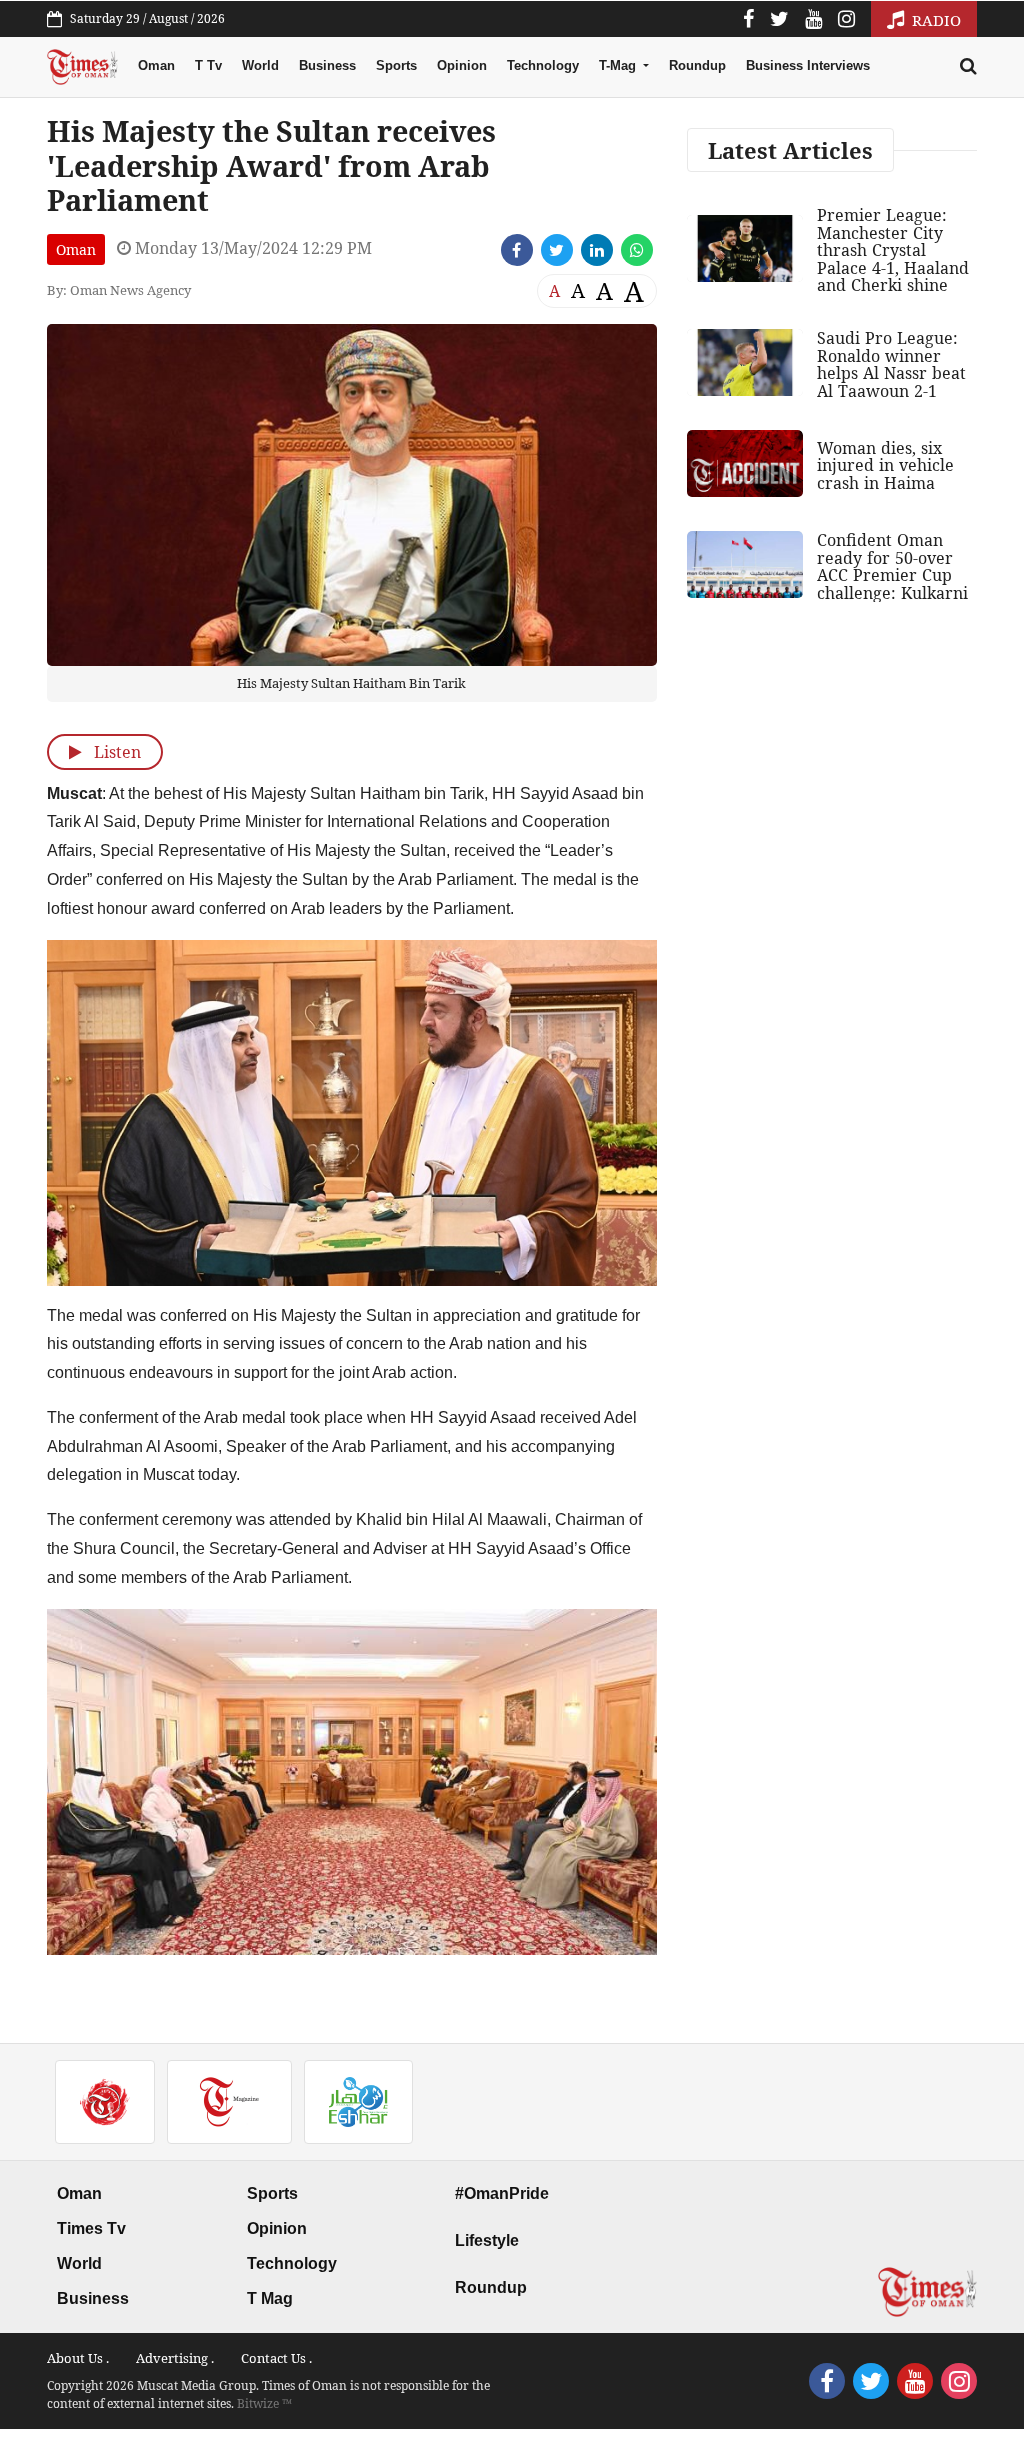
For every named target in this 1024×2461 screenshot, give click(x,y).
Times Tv (91, 2228)
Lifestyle (487, 2240)
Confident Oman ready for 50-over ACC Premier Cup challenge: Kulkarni (892, 566)
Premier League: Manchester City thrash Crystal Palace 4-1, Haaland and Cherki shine (893, 250)
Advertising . (175, 2358)
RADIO (934, 20)
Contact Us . (276, 2358)
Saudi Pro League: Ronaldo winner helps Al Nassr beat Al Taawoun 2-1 (891, 364)
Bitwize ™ (264, 2403)
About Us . (78, 2358)
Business (327, 65)
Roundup (697, 65)
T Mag (270, 2298)
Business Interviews (808, 65)
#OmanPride (502, 2193)
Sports (396, 65)
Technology (543, 65)
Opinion (462, 65)
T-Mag (619, 65)
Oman (156, 65)
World (260, 65)
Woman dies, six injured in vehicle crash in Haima (885, 465)
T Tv (208, 65)
